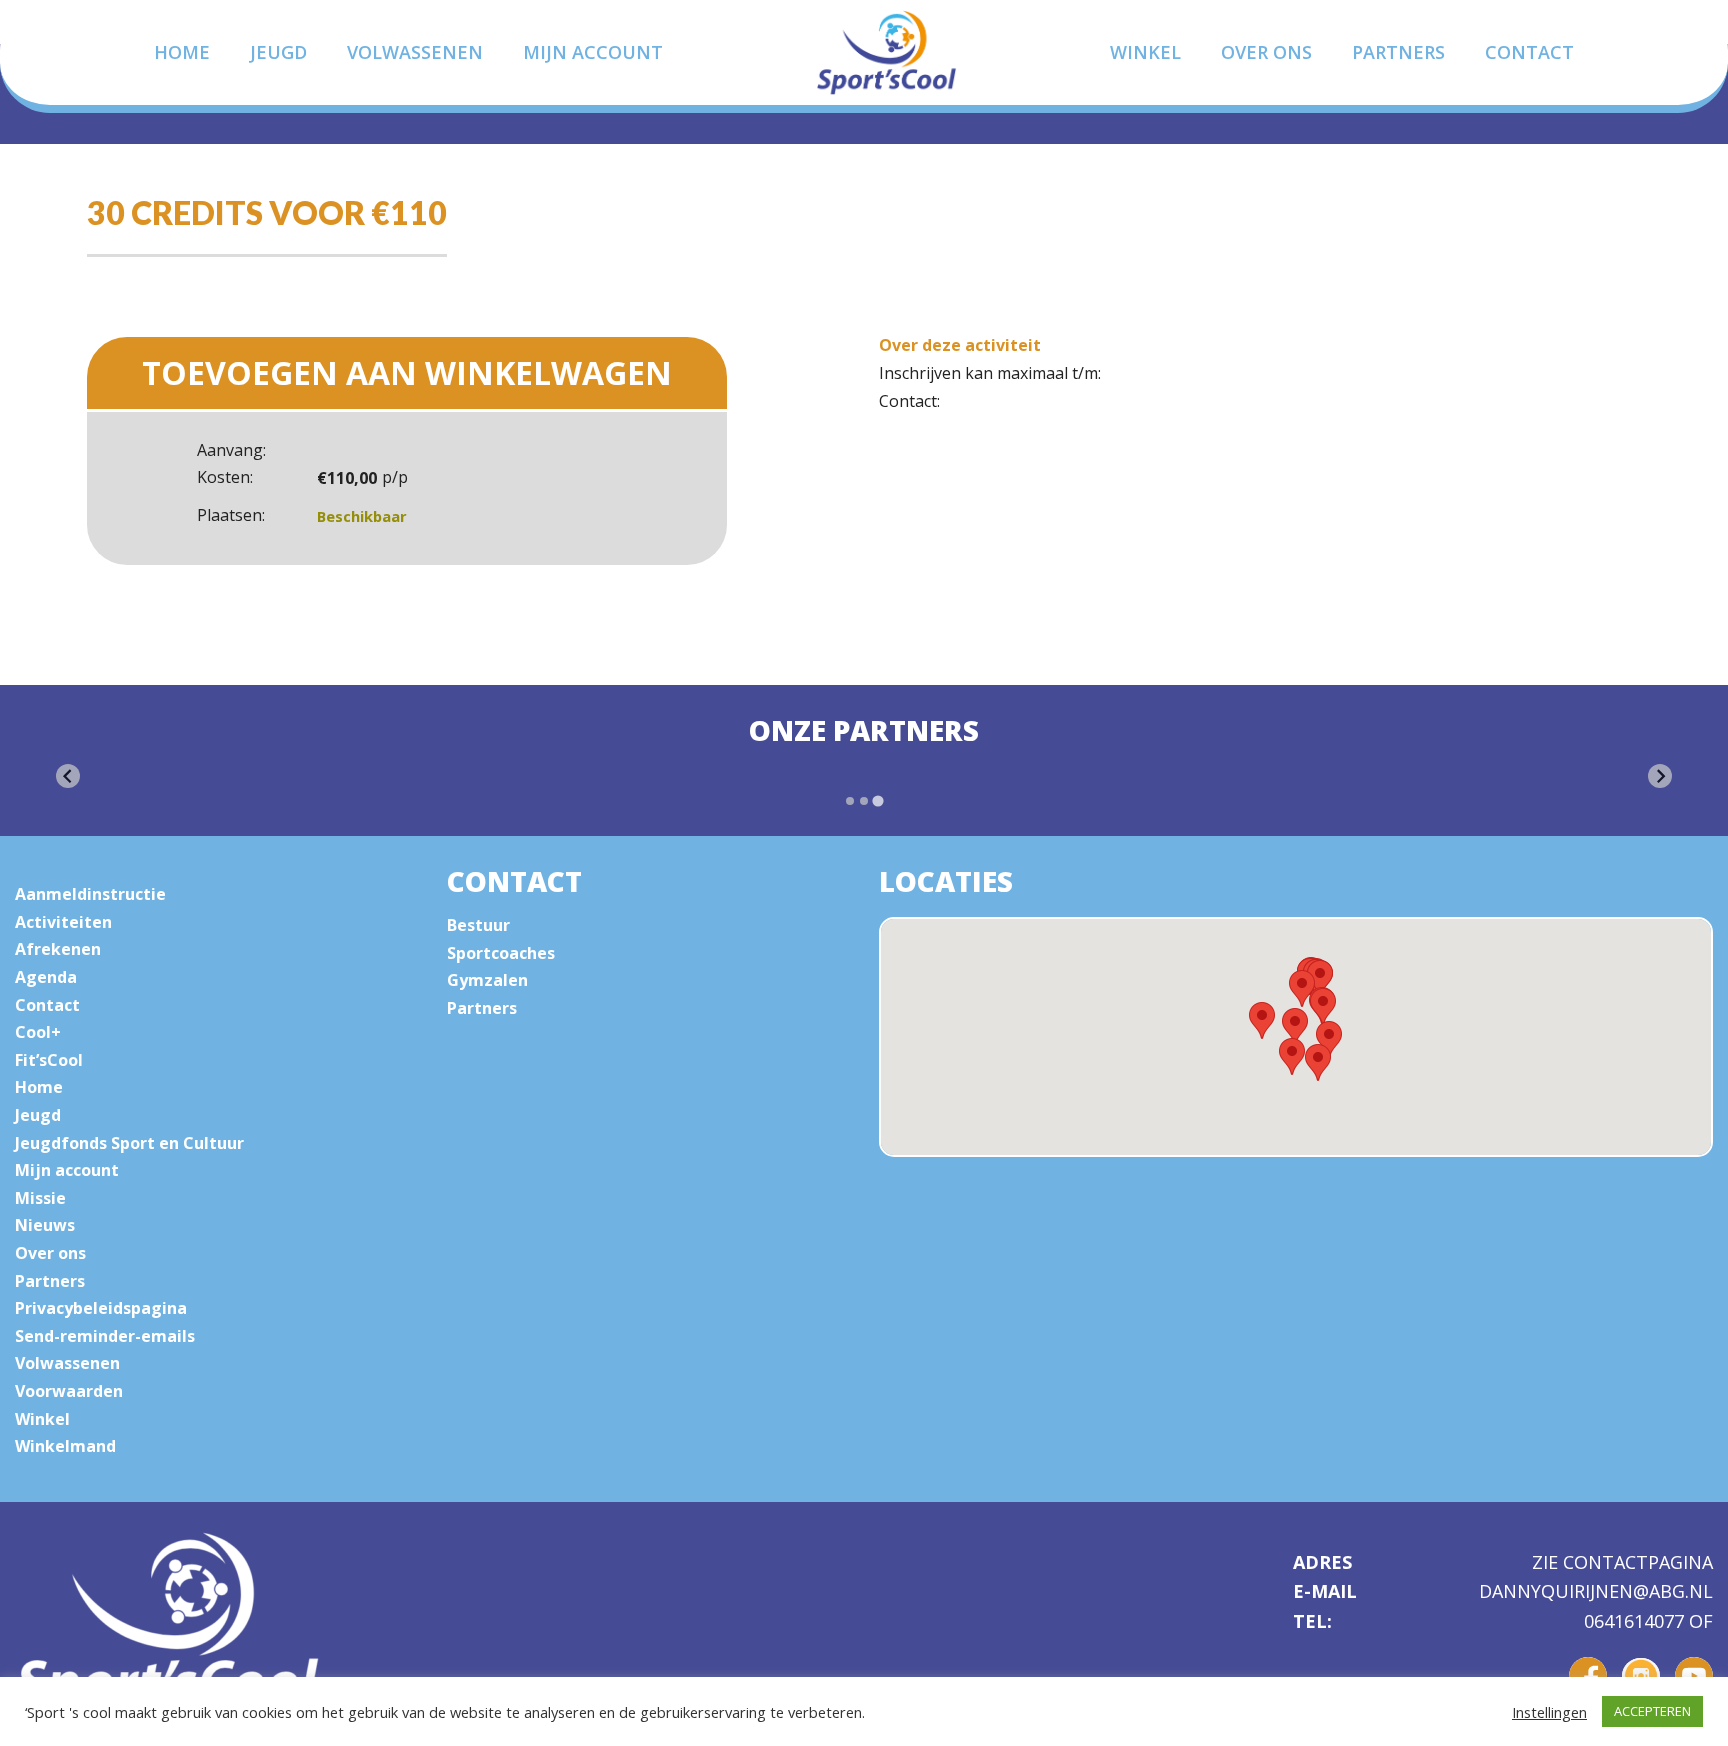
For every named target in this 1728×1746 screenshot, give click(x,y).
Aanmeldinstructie (90, 894)
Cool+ (38, 1032)
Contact (1529, 52)
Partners (1398, 52)
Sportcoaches (501, 953)
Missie (40, 1198)
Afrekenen (58, 949)
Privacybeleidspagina (101, 1308)
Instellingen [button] (1549, 1712)
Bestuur (478, 925)
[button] (1318, 1062)
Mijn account (593, 52)
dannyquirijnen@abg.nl (1596, 1592)
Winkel (1145, 52)
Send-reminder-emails (105, 1336)
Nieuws (45, 1225)
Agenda (46, 977)
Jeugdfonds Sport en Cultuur (129, 1143)
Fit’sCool (49, 1060)
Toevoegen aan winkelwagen (407, 372)
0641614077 (1636, 1621)
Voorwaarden (69, 1391)
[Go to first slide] (1660, 776)
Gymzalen (487, 980)
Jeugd (278, 52)
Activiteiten (63, 922)
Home (182, 52)
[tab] (850, 801)
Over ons (1266, 52)
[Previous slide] (68, 776)
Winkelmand (65, 1446)
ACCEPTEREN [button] (1652, 1711)
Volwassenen (415, 52)
